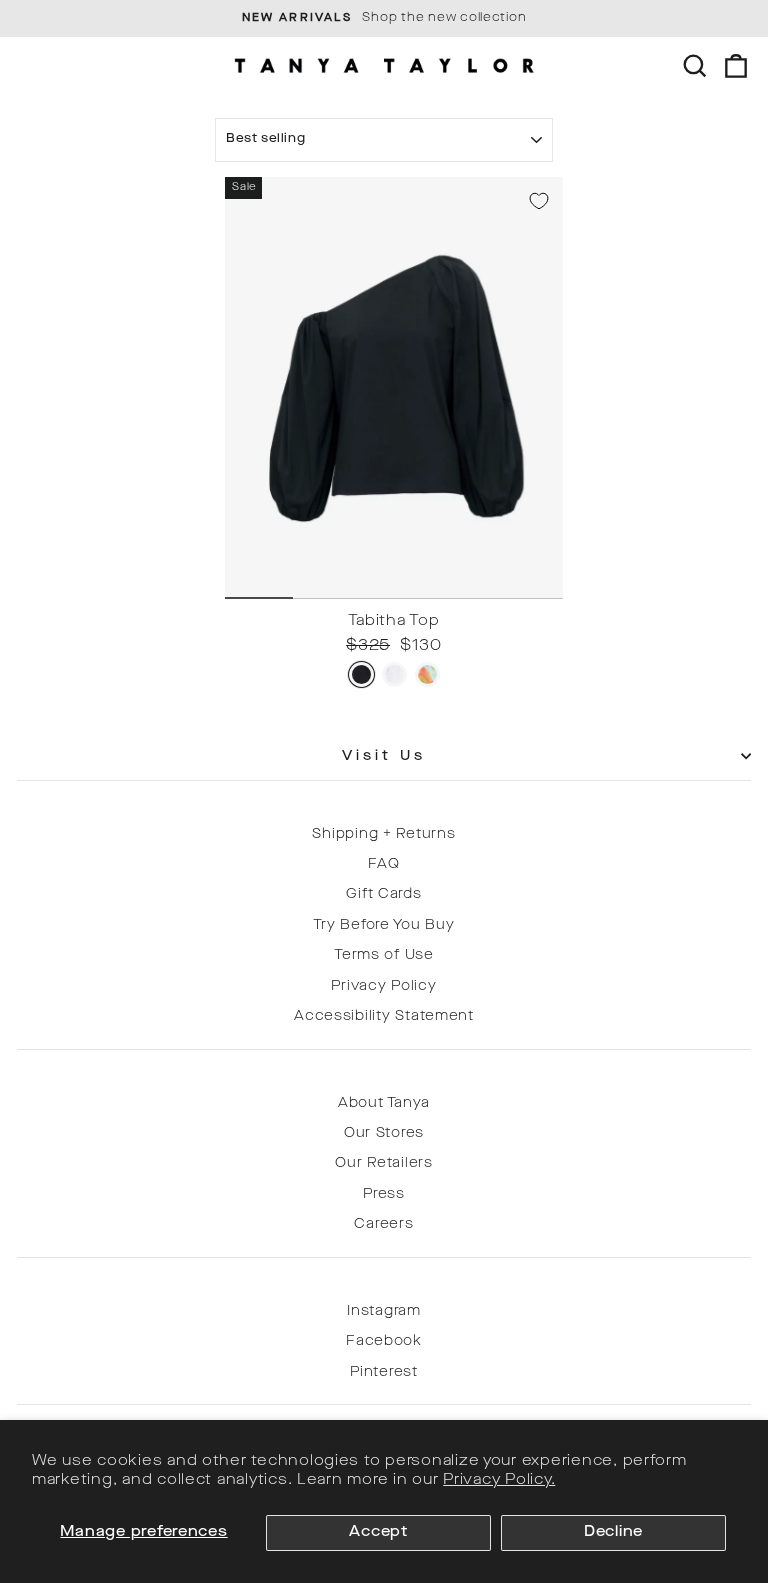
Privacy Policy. (499, 1480)
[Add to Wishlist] (539, 201)
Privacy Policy (383, 986)
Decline (613, 1532)
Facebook (384, 1341)
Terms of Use (384, 955)
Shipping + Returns (383, 834)
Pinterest (384, 1372)
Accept (378, 1532)
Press (384, 1194)
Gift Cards (383, 894)
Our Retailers (384, 1163)
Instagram (384, 1311)
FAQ (383, 864)
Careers (383, 1224)
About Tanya (384, 1103)
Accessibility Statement (384, 1016)
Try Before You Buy (383, 925)
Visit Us (384, 756)
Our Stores (384, 1133)
